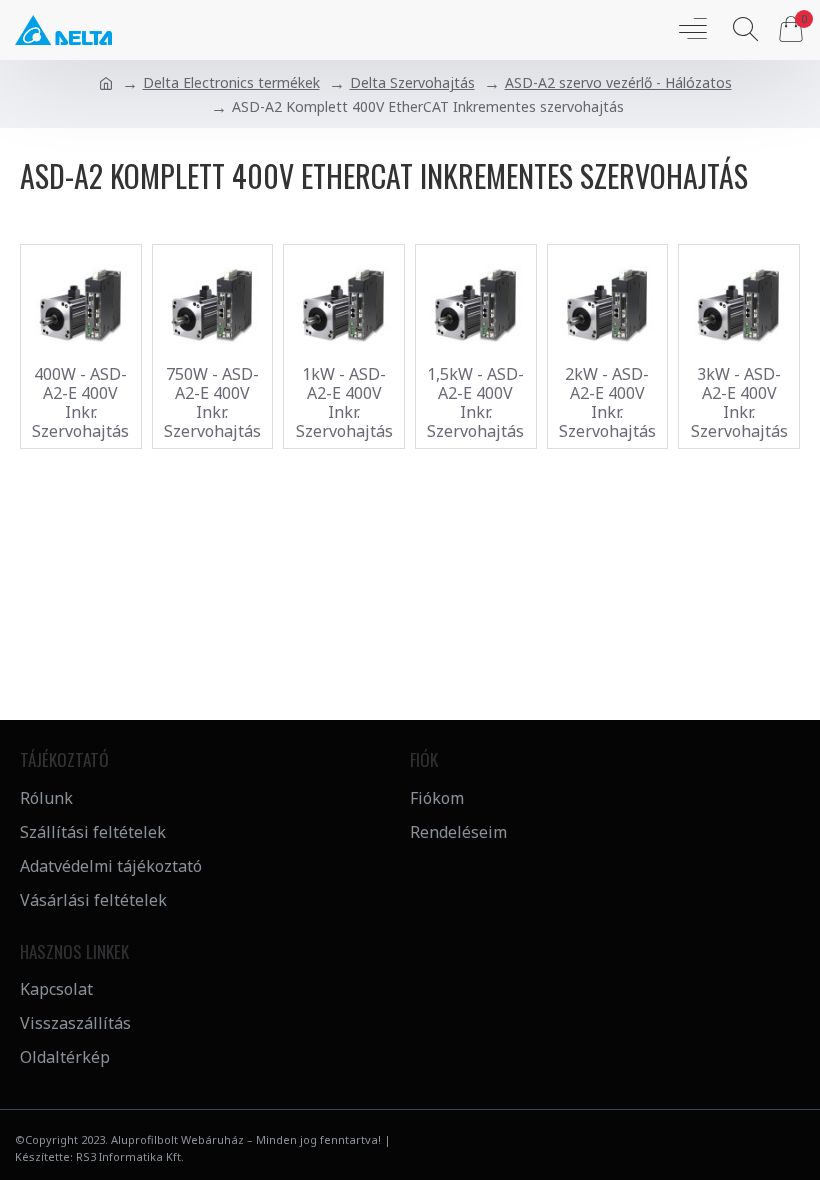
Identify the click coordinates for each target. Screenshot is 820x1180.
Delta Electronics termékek (231, 82)
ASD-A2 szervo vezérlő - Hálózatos (618, 82)
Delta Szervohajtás (412, 82)
